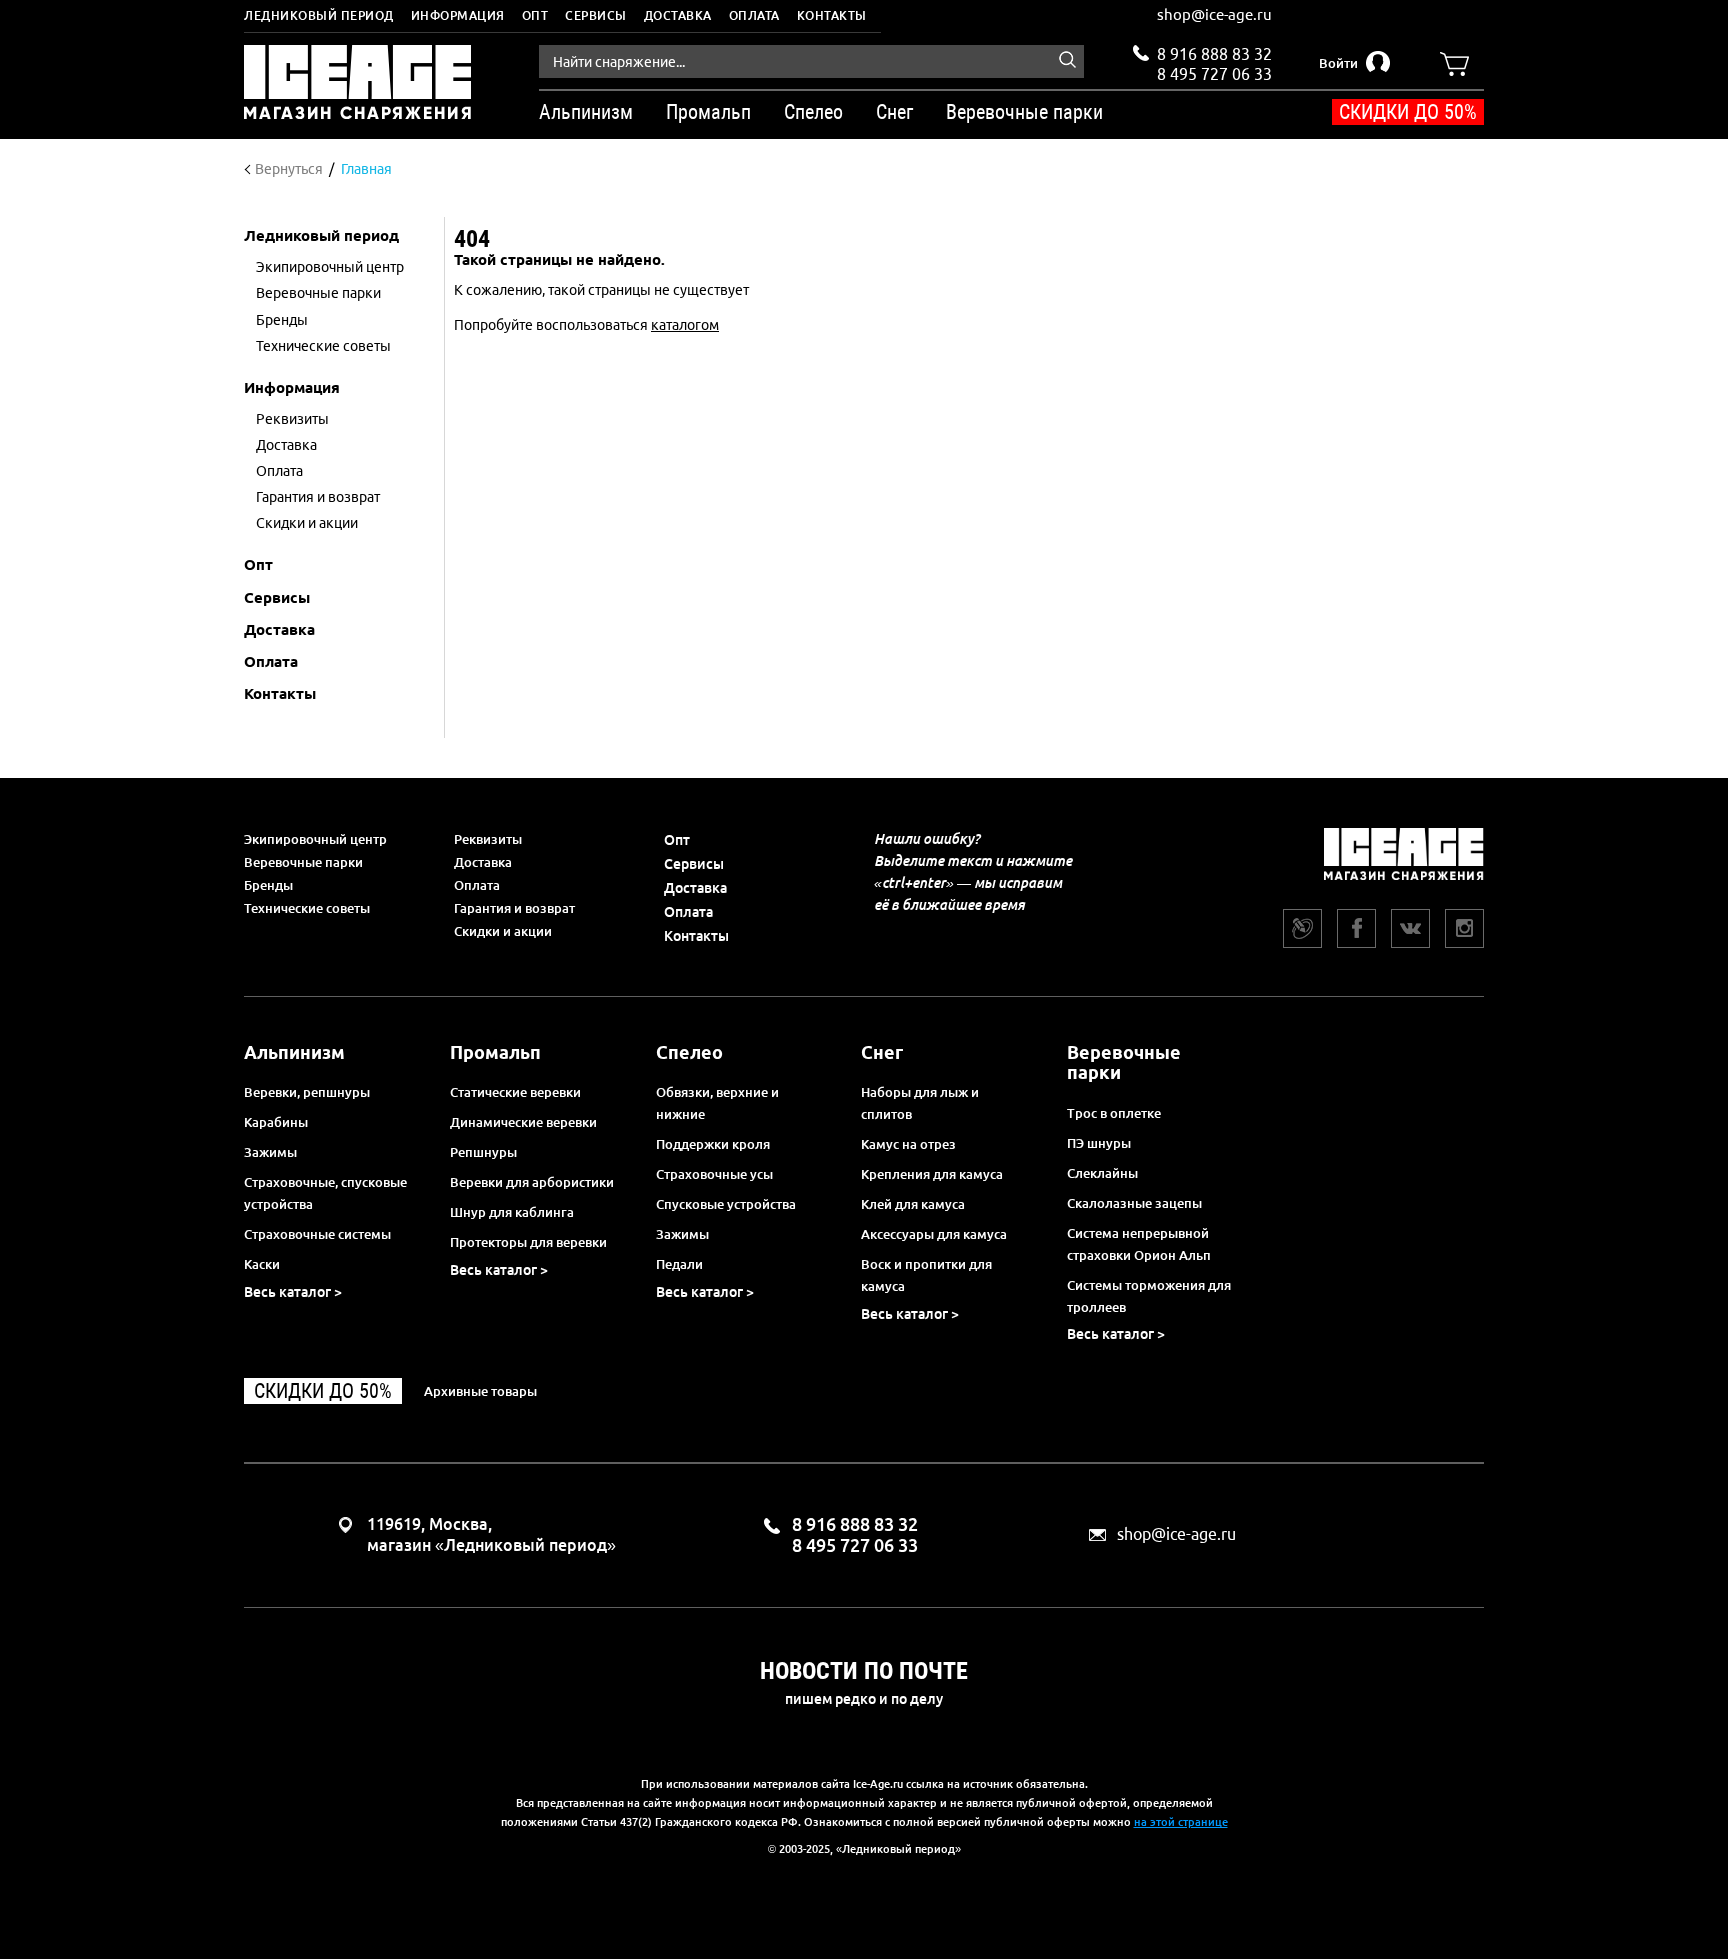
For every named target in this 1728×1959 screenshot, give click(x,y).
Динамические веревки (523, 1122)
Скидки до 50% (1408, 112)
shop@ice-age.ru (1214, 14)
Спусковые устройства (726, 1204)
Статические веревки (515, 1092)
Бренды (268, 885)
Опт (535, 15)
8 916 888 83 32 (1214, 54)
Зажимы (270, 1152)
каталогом (685, 325)
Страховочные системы (317, 1234)
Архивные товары (480, 1391)
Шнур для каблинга (512, 1212)
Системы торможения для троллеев (1149, 1296)
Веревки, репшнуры (307, 1092)
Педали (679, 1264)
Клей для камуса (913, 1204)
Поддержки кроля (713, 1144)
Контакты (832, 15)
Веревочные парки (303, 862)
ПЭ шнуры (1099, 1143)
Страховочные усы (714, 1174)
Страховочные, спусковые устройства (325, 1193)
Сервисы (596, 15)
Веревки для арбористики (532, 1182)
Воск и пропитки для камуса (926, 1275)
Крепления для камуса (932, 1174)
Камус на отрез (908, 1144)
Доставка (678, 15)
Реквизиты (488, 839)
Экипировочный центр (315, 839)
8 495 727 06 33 (1214, 72)
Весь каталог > (293, 1292)
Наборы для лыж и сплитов (920, 1103)
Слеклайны (1102, 1173)
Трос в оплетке (1114, 1113)
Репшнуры (483, 1152)
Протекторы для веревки (528, 1242)
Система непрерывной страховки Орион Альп (1139, 1244)
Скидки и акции (503, 931)
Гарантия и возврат (514, 908)
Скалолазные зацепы (1134, 1203)
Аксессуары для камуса (934, 1234)
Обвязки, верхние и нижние (717, 1103)
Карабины (276, 1122)
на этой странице (1181, 1822)
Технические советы (307, 908)
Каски (262, 1264)
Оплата (754, 15)
